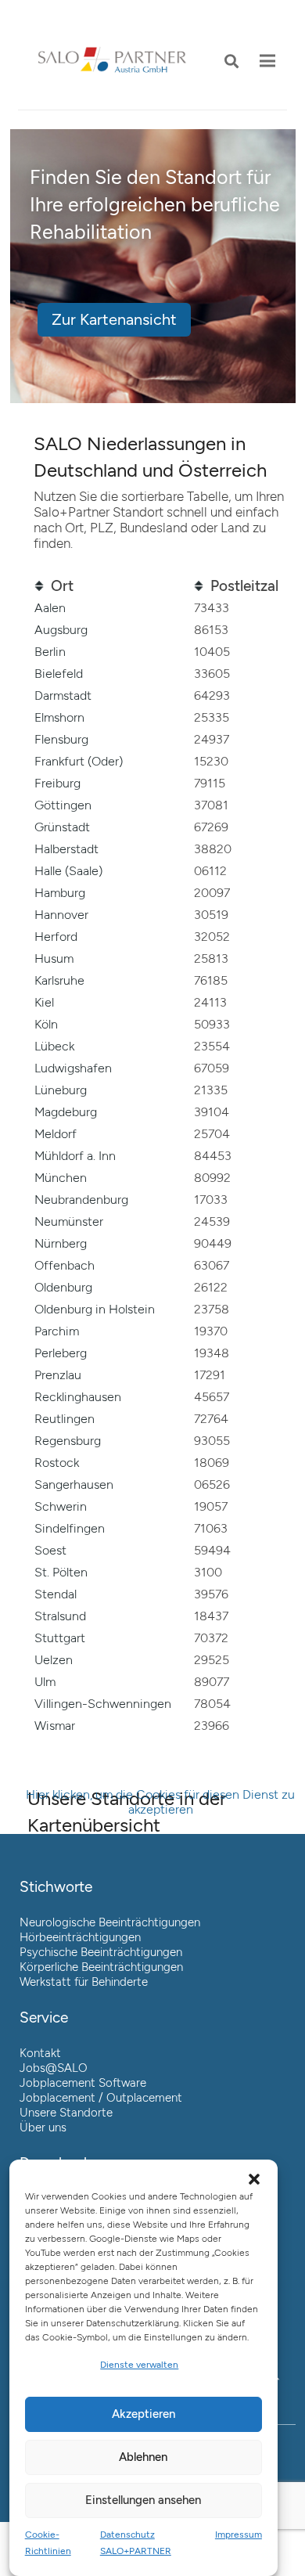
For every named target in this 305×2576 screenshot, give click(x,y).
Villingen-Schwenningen (103, 1704)
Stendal (56, 1594)
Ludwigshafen (73, 1068)
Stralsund (60, 1616)
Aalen (50, 608)
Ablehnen (143, 2457)
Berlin (50, 652)
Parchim (57, 1331)
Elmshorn (59, 717)
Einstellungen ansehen (143, 2500)
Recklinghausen (78, 1397)
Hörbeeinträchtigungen (80, 1937)
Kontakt (40, 2053)
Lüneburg (61, 1090)
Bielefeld (59, 674)
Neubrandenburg (81, 1200)
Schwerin (61, 1506)
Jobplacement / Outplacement (101, 2098)
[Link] (112, 61)
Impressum (239, 2535)
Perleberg (61, 1353)
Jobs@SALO (54, 2068)
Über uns (43, 2127)
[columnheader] (107, 586)
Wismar (55, 1726)
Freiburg (57, 783)
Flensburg (61, 739)
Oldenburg (63, 1287)
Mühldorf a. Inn (75, 1156)
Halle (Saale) (68, 871)
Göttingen (63, 805)
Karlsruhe (59, 980)
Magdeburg (66, 1112)
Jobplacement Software (83, 2083)
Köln (46, 1024)
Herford (56, 937)
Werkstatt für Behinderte (84, 1982)
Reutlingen (65, 1419)
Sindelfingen (70, 1528)
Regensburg (68, 1441)
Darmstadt (63, 695)
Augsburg (61, 630)
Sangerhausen (74, 1484)
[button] (231, 61)
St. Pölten (61, 1572)
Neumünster (69, 1221)
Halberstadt (66, 849)
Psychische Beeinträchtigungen (101, 1952)
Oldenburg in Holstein (95, 1309)
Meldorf (56, 1134)
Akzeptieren (144, 2414)
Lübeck (54, 1046)
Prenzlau (58, 1375)
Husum (54, 958)
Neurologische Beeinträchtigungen (110, 1922)
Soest (50, 1550)
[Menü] (267, 61)
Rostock (57, 1463)
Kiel (44, 1002)
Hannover (61, 915)
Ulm (45, 1682)
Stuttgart (60, 1638)
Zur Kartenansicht (114, 320)
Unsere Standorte (66, 2113)
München (61, 1178)
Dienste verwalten (139, 2365)
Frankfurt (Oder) (79, 761)
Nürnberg (61, 1243)
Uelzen (54, 1660)
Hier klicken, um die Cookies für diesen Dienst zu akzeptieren (160, 1802)
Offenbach (65, 1265)
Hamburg (60, 893)
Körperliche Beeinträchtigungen (101, 1967)
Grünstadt (62, 827)
